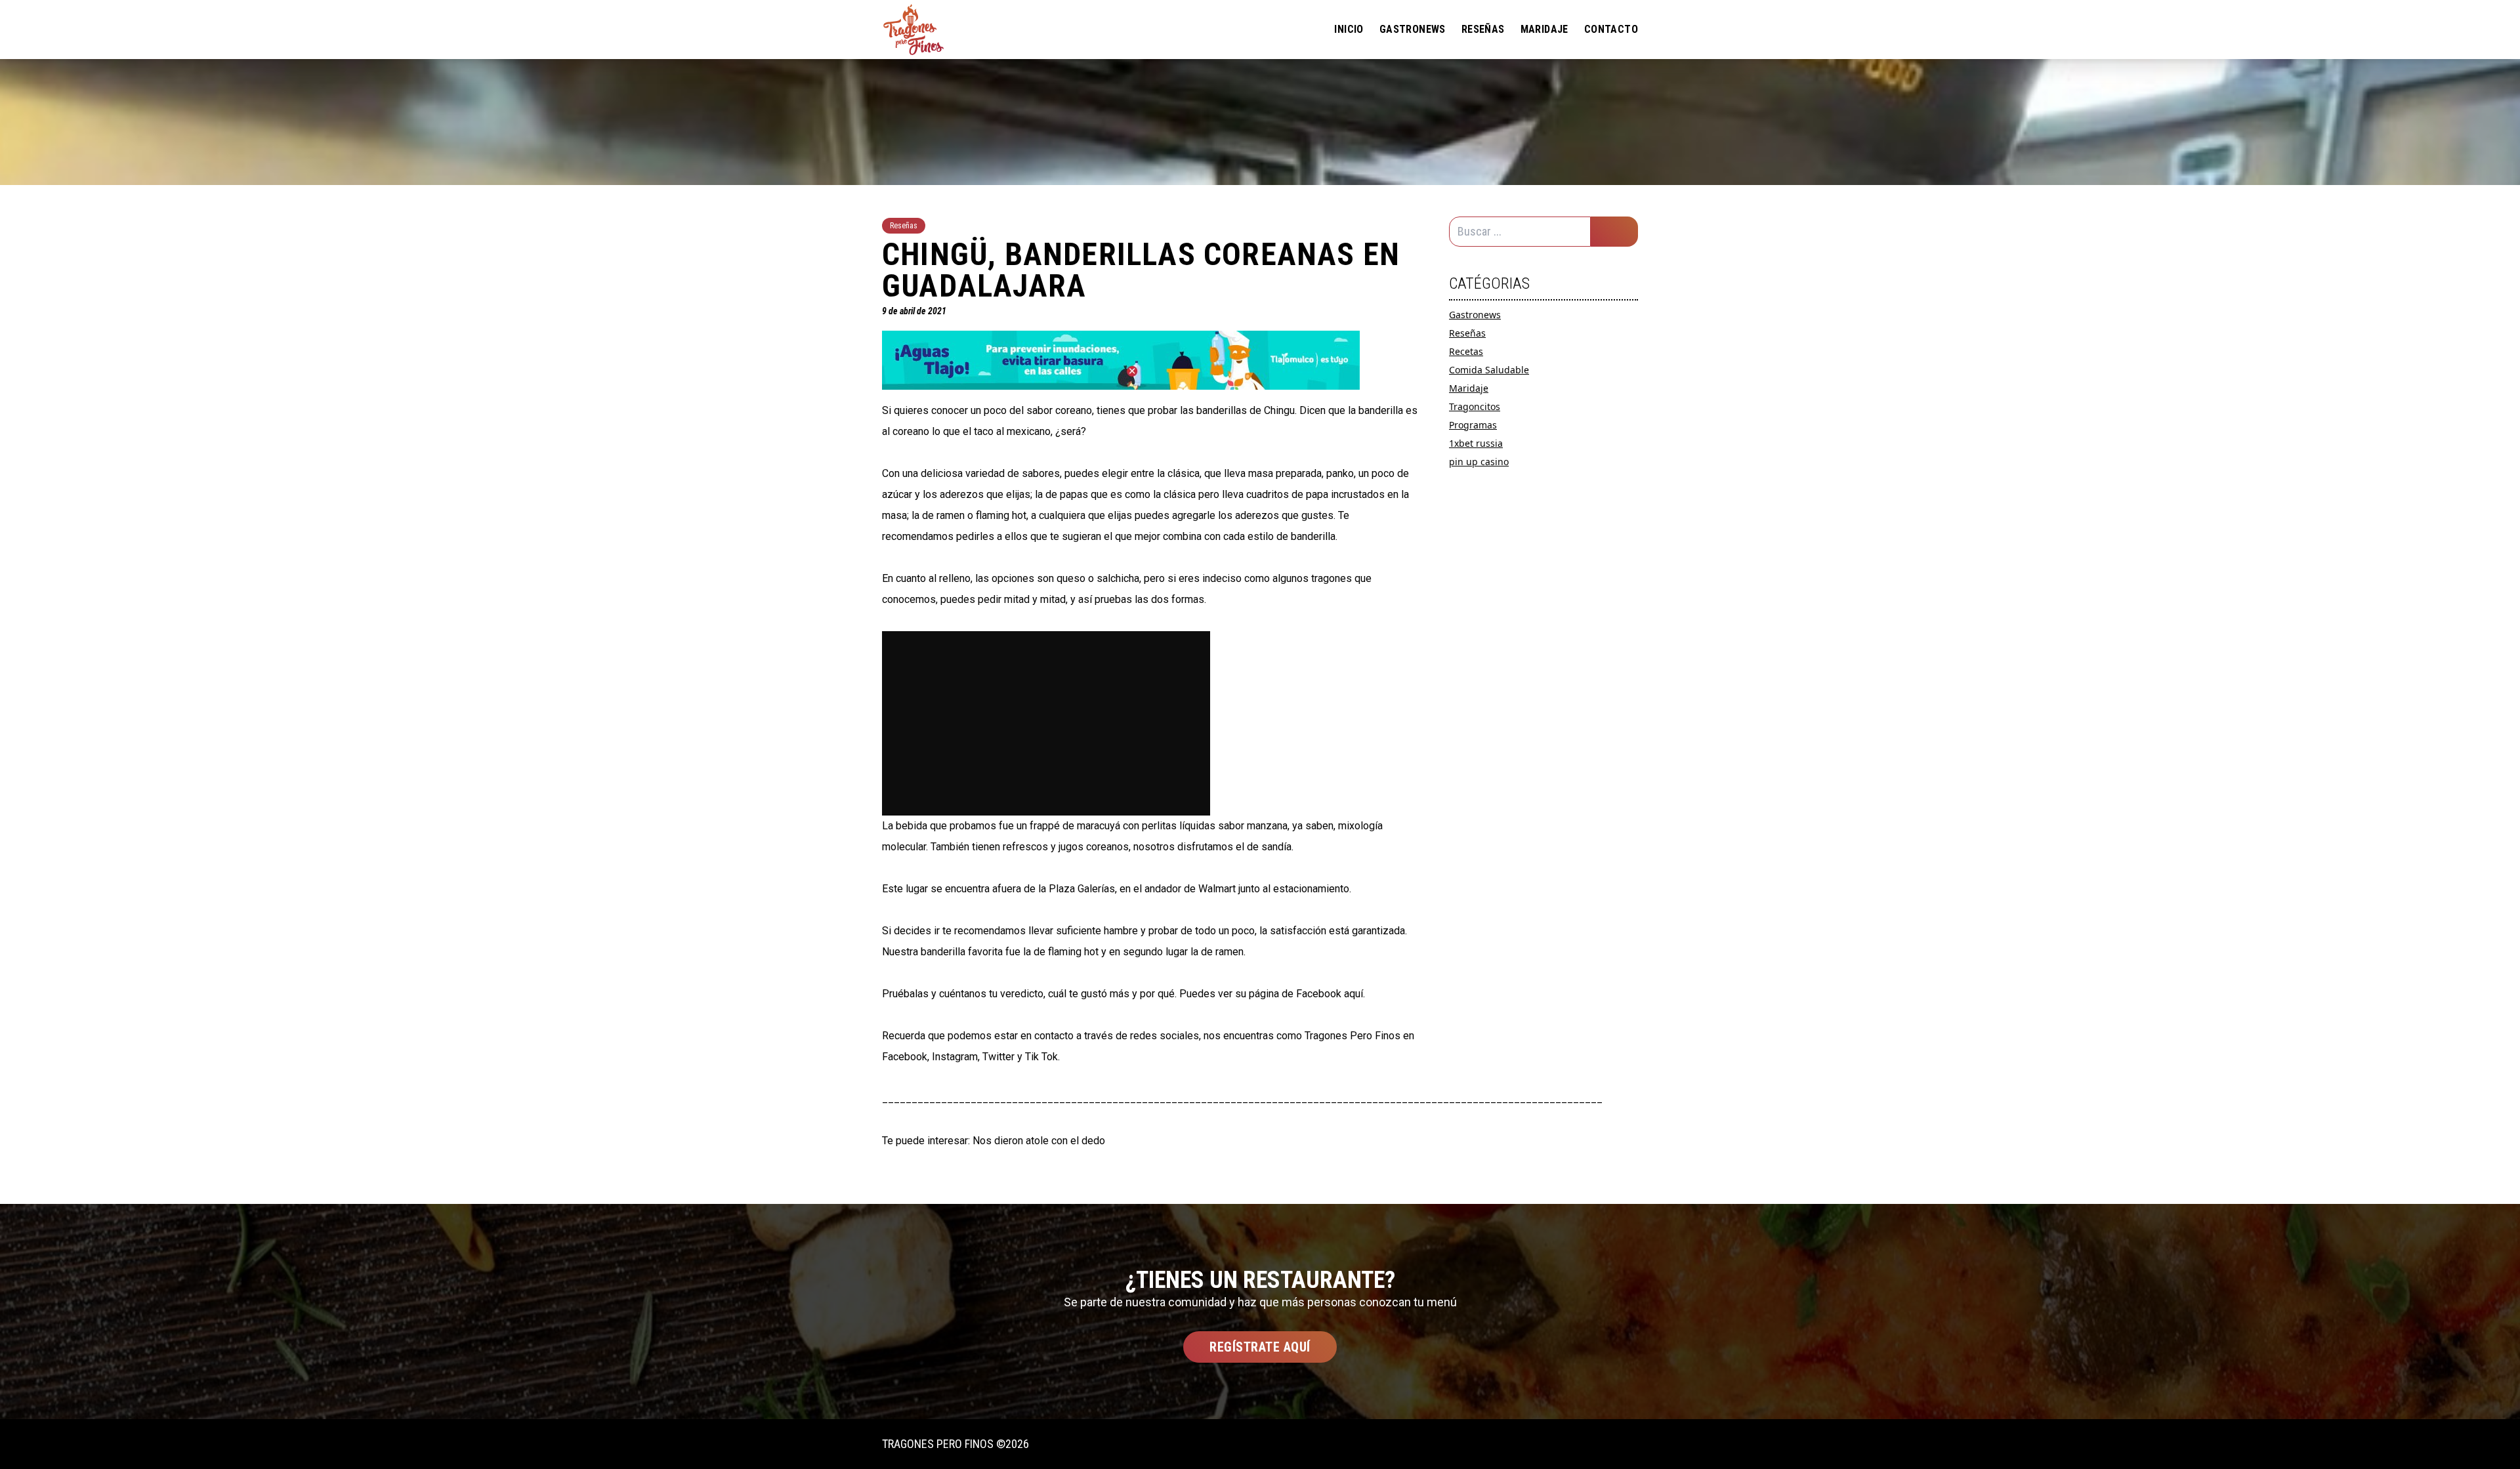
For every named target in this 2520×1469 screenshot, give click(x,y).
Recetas (1466, 351)
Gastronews (1413, 29)
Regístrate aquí (1260, 1347)
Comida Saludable (1489, 370)
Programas (1473, 425)
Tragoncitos (1475, 406)
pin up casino (1479, 462)
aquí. (1354, 994)
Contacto (1611, 29)
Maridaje (1544, 29)
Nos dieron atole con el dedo (1039, 1141)
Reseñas (1483, 29)
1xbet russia (1476, 443)
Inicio (1349, 29)
